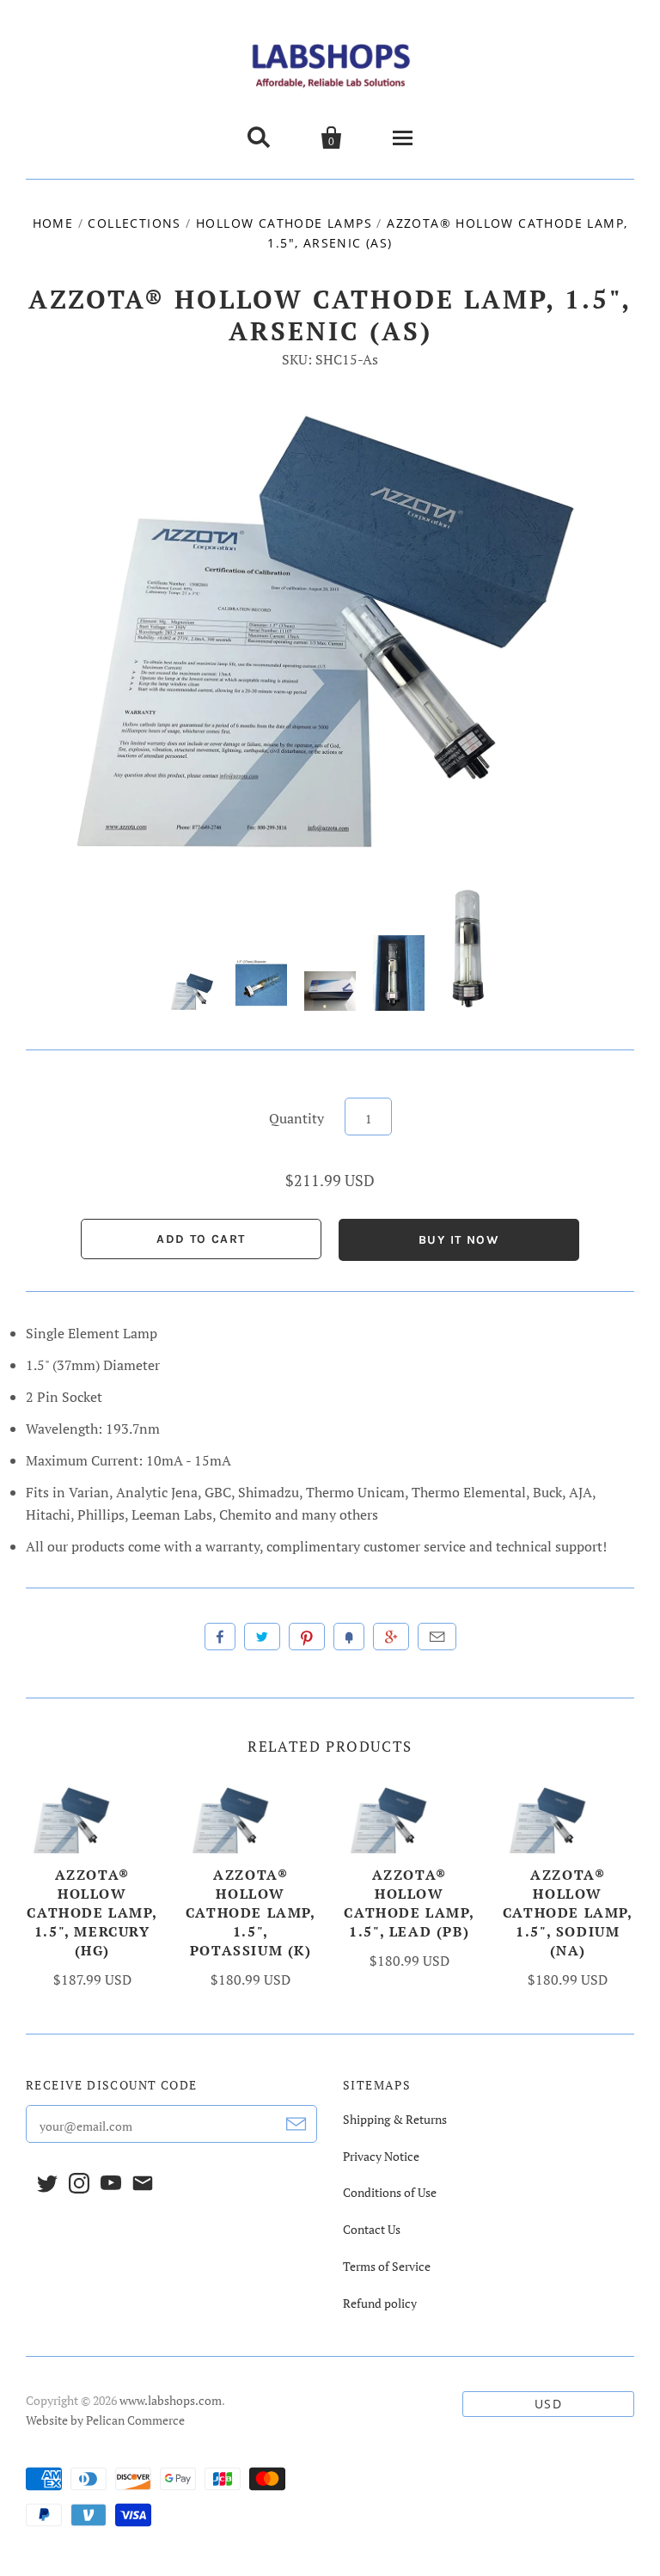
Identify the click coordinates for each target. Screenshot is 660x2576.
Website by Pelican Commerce (105, 2420)
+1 (391, 1637)
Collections (134, 223)
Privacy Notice (381, 2156)
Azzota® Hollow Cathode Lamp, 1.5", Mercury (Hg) (92, 1912)
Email (437, 1637)
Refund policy (380, 2303)
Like (220, 1637)
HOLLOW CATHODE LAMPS (284, 223)
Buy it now (459, 1240)
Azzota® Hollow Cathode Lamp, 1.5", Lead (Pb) (409, 1903)
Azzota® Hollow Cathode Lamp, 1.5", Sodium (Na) (568, 1912)
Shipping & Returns (395, 2119)
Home (53, 223)
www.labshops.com (171, 2400)
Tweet (262, 1637)
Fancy (349, 1637)
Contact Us (372, 2229)
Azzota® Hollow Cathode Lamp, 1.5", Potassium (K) (251, 1912)
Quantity (296, 1118)
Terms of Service (387, 2266)
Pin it (307, 1637)
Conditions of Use (390, 2192)
